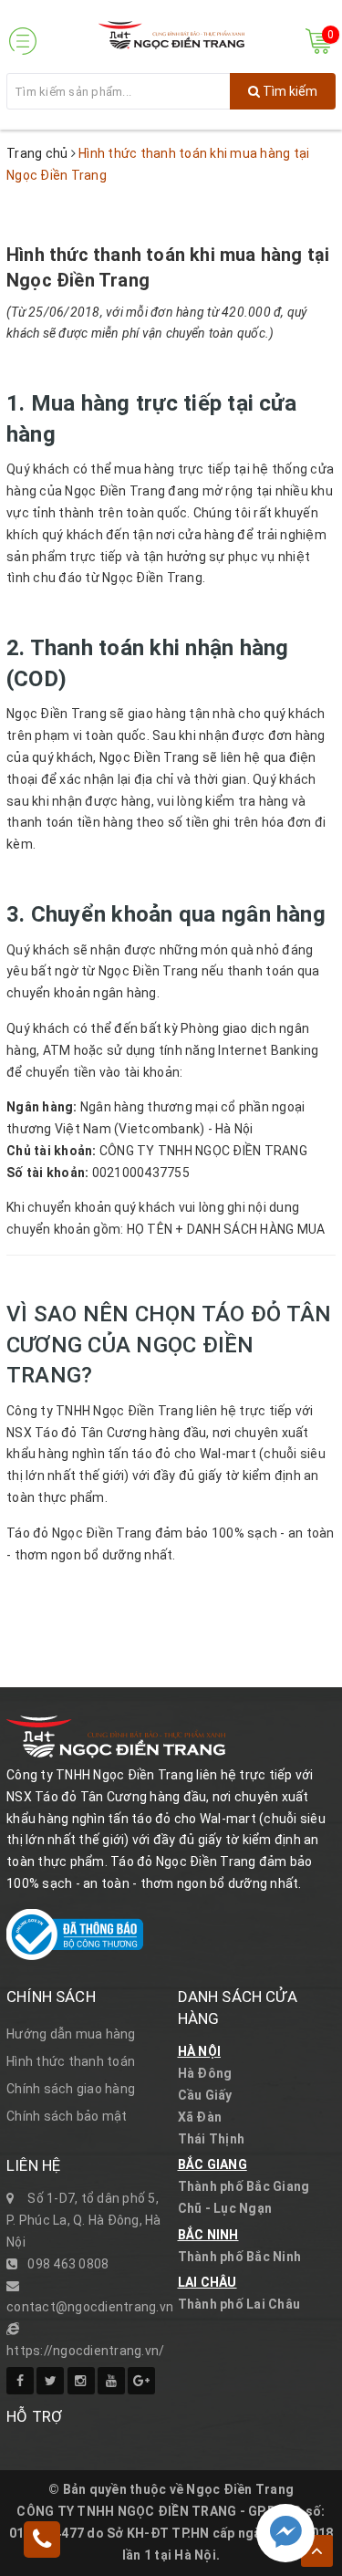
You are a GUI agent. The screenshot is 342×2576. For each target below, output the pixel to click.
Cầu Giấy (205, 2095)
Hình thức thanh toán (71, 2061)
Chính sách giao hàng (71, 2089)
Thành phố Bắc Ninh (240, 2257)
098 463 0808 (68, 2264)
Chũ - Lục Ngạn (225, 2208)
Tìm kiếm (289, 91)
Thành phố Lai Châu (239, 2304)
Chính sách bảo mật (67, 2116)
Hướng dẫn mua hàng (71, 2034)
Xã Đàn (200, 2117)
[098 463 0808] (42, 2542)
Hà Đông (205, 2073)
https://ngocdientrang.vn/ (85, 2351)
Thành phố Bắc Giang (244, 2186)
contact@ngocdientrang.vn (90, 2307)
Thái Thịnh (212, 2139)
